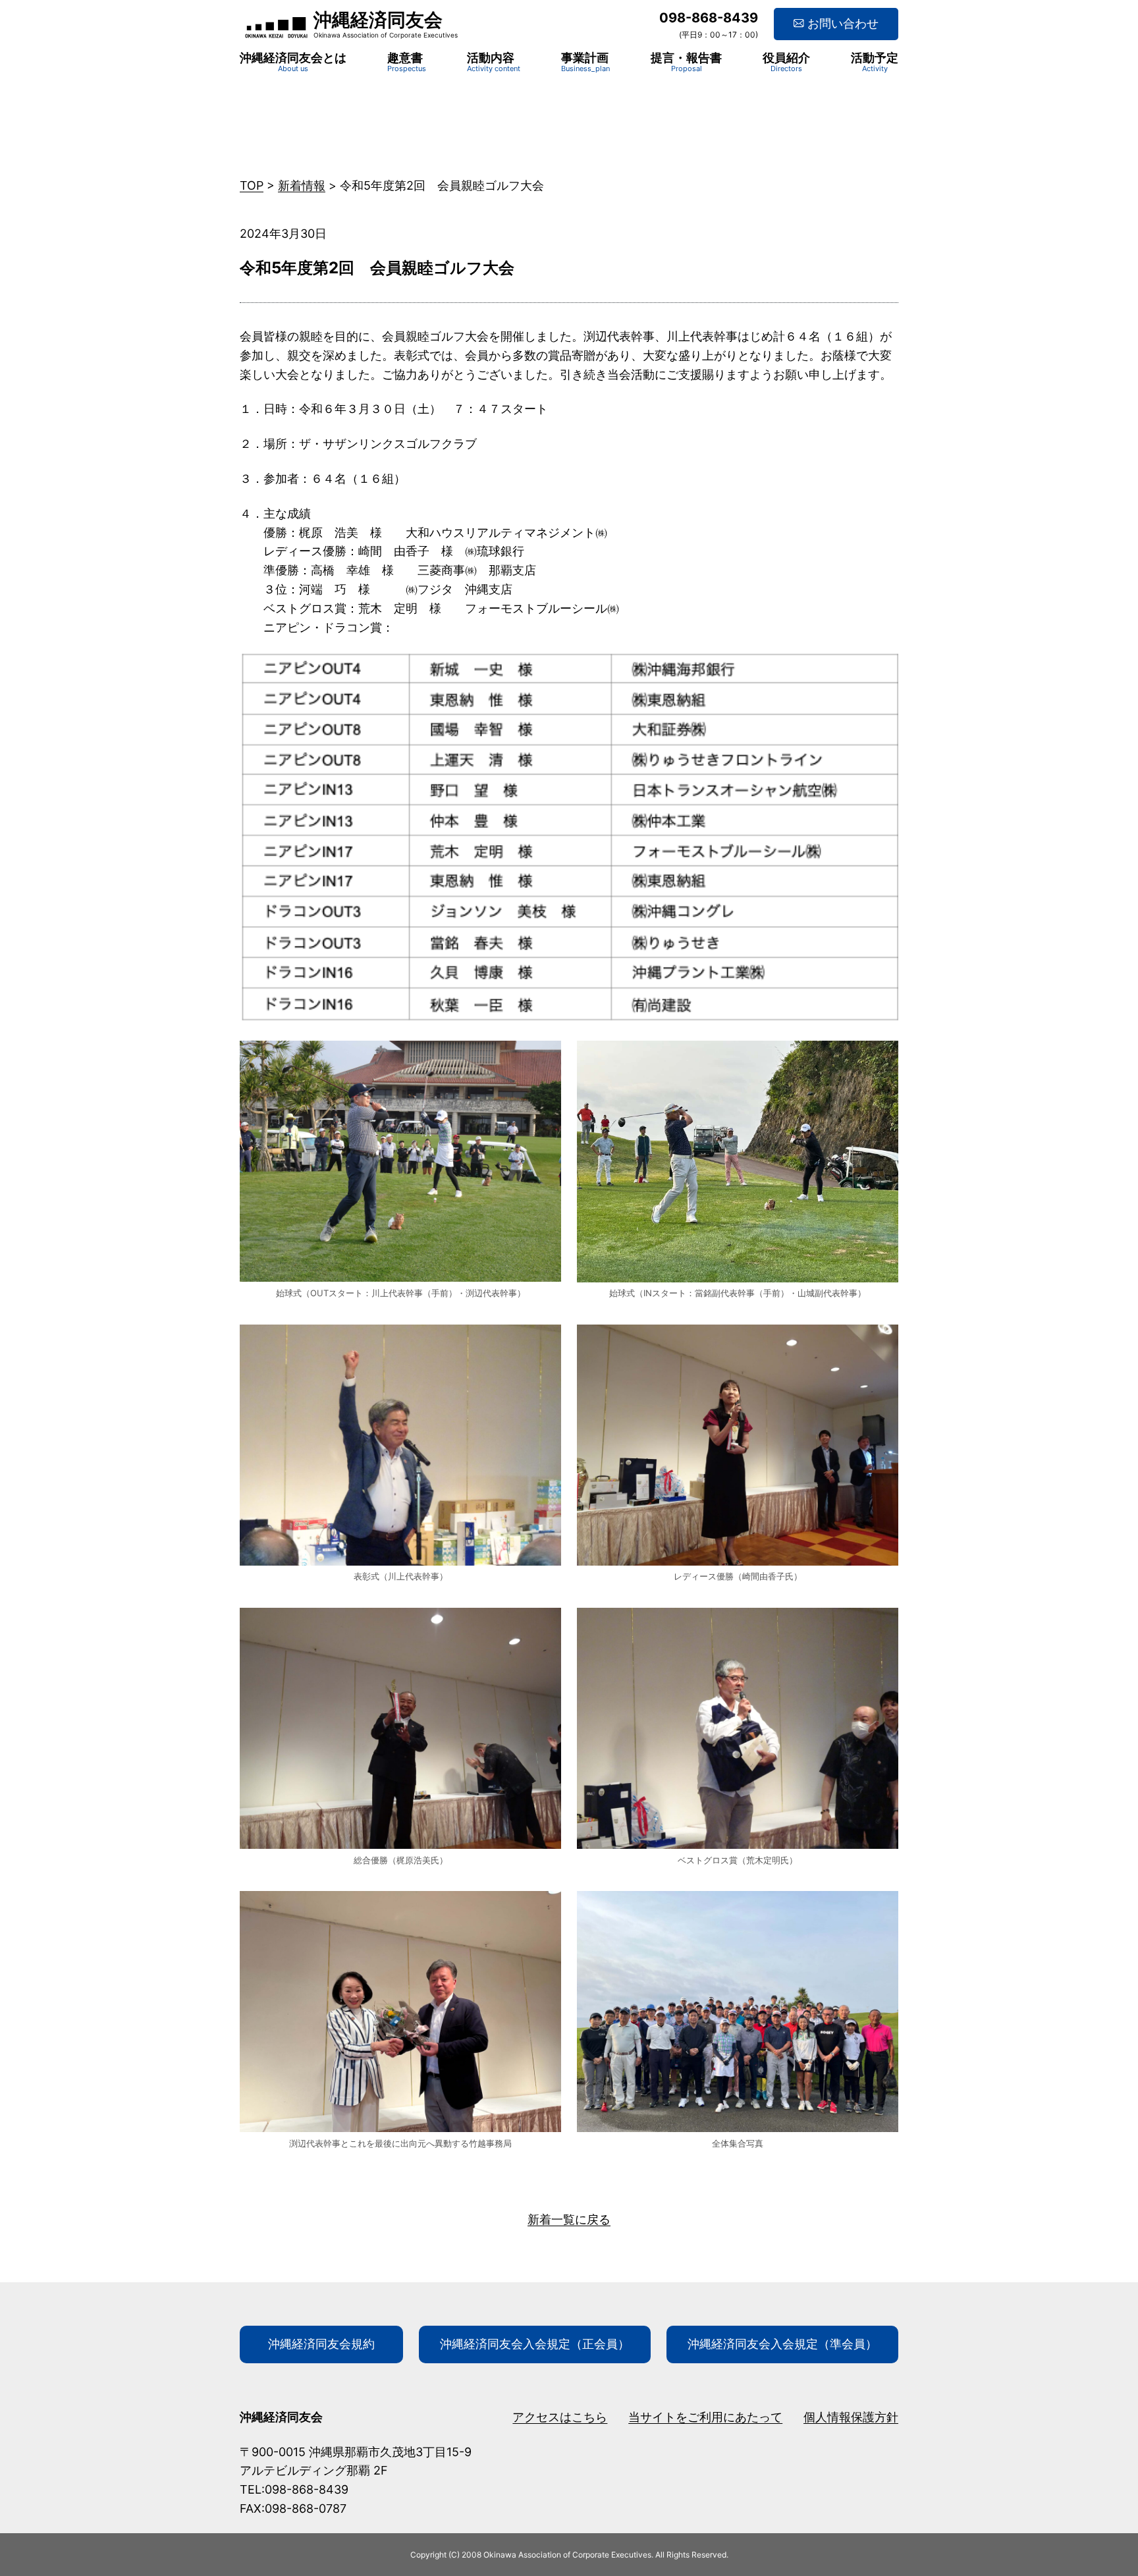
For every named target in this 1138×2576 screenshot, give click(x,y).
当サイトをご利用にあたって (705, 2417)
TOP (252, 185)
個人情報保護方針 (851, 2417)
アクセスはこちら (560, 2417)
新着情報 (302, 185)
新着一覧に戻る (569, 2219)
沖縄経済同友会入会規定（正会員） (535, 2344)
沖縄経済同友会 (378, 20)
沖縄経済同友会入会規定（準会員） (782, 2344)
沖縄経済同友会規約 (321, 2344)
